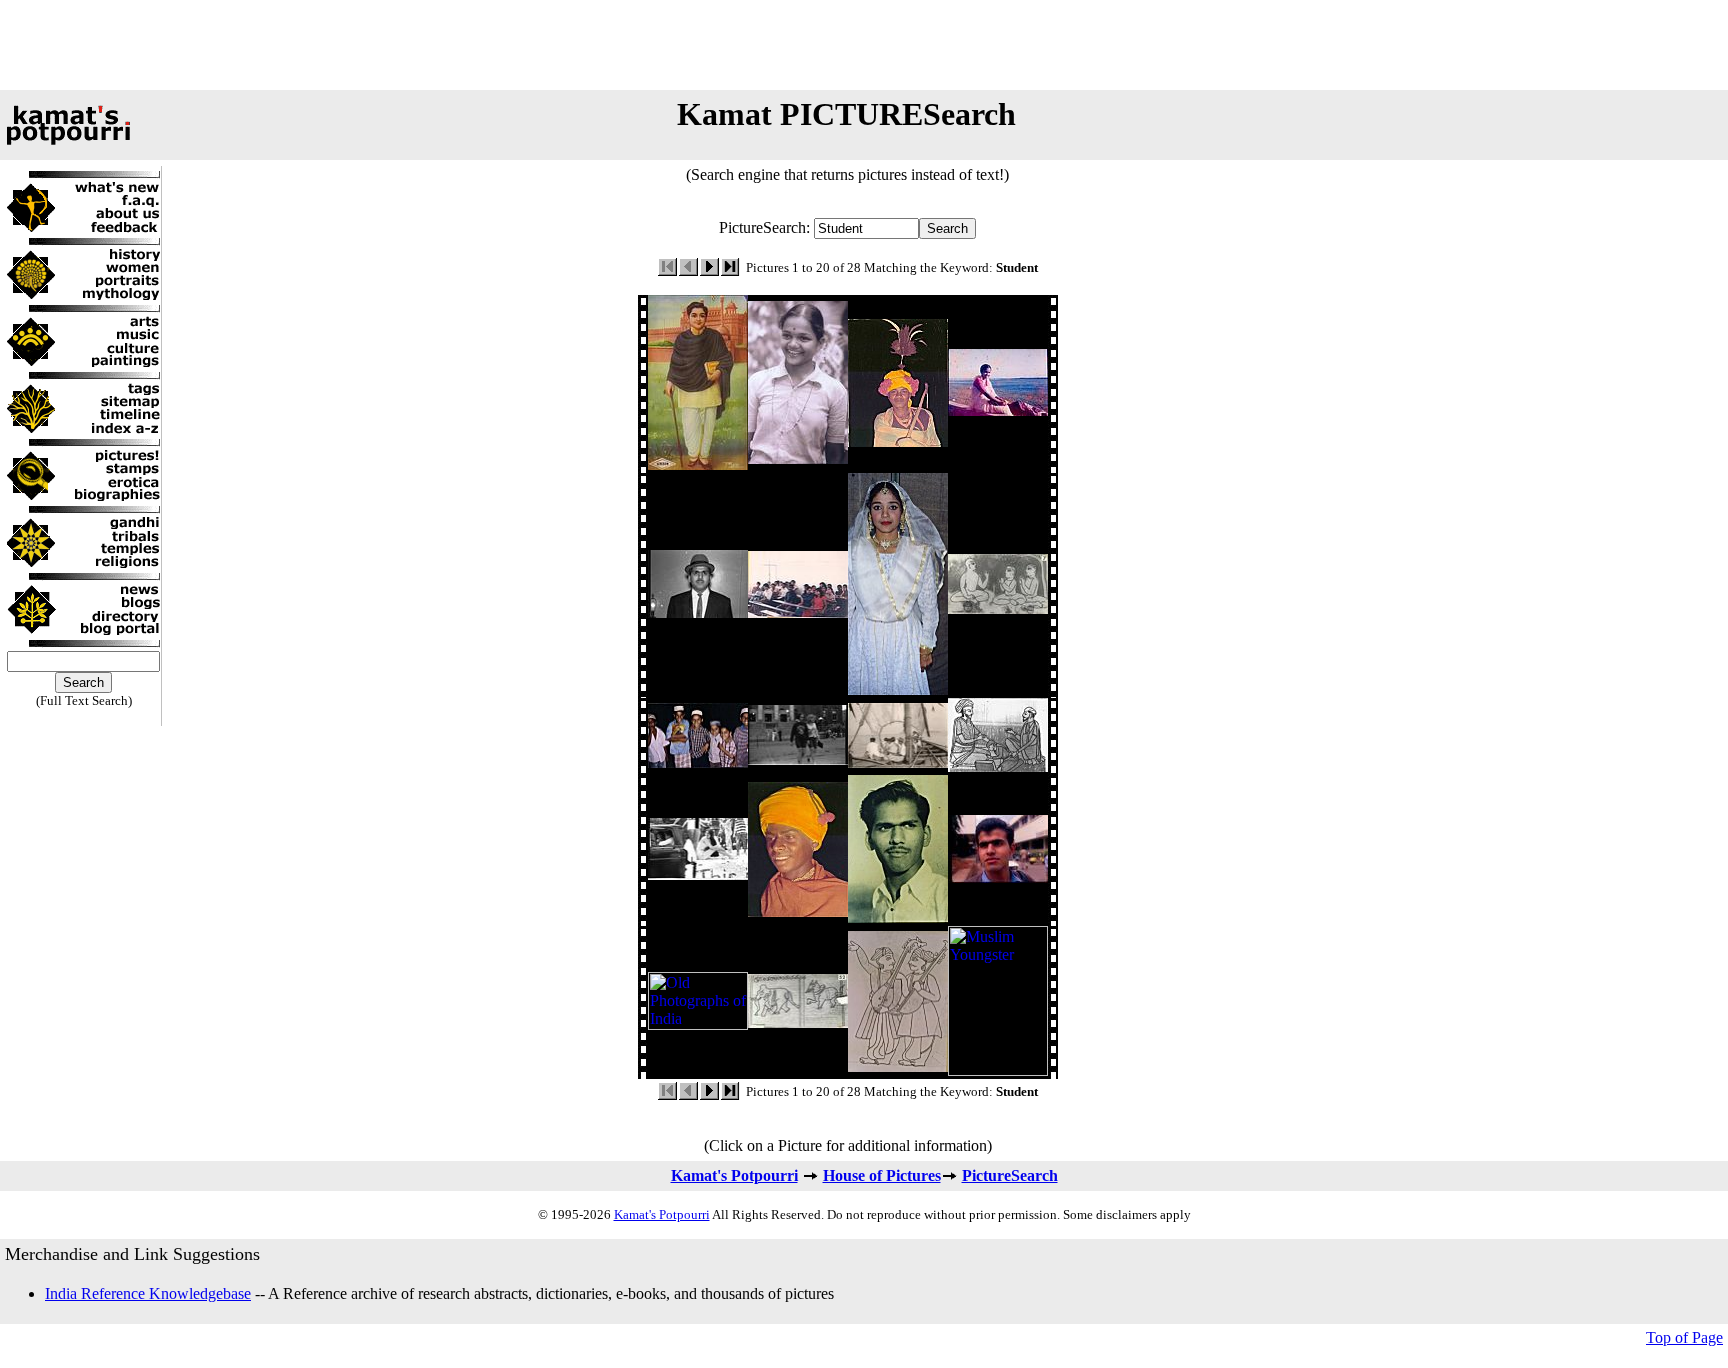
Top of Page (1684, 1337)
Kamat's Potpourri (734, 1175)
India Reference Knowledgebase (148, 1293)
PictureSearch (1010, 1175)
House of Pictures (882, 1175)
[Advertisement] (864, 45)
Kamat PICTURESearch (846, 114)
